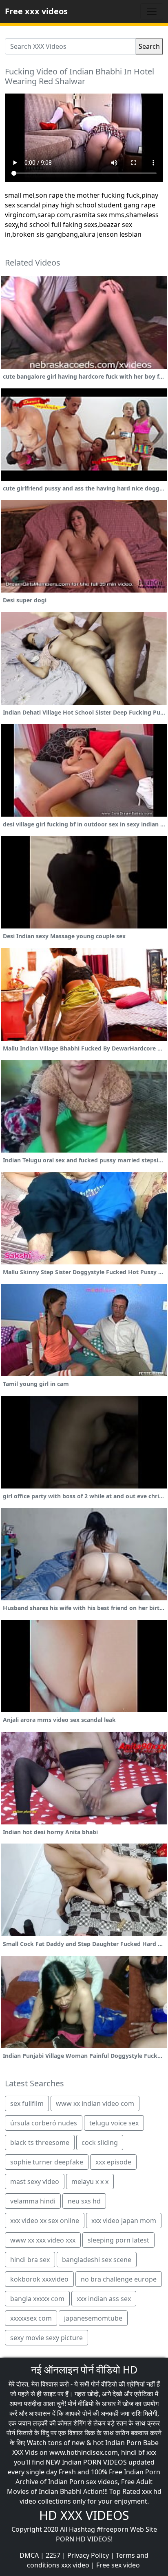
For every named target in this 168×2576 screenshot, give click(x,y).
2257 (53, 2555)
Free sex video (118, 2565)
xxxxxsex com (31, 2318)
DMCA (29, 2555)
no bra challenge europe (119, 2279)
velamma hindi (33, 2201)
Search (149, 46)
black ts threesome (40, 2142)
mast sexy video (35, 2182)
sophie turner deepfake (47, 2162)
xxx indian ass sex (104, 2299)
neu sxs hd (84, 2201)
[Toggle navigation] (152, 11)
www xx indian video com (95, 2103)
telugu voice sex (114, 2123)
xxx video (75, 2565)
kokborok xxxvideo (39, 2279)
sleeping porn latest (118, 2240)
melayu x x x (90, 2182)
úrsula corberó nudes (44, 2123)
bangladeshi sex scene (97, 2260)
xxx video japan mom (124, 2221)
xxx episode (113, 2162)
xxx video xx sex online (45, 2221)
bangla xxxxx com (37, 2299)
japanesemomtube (93, 2318)
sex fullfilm (27, 2103)
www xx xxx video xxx (43, 2240)
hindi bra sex (30, 2260)
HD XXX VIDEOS (84, 2515)
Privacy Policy (88, 2555)
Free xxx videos (36, 11)
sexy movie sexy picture (46, 2338)
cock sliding (100, 2142)
